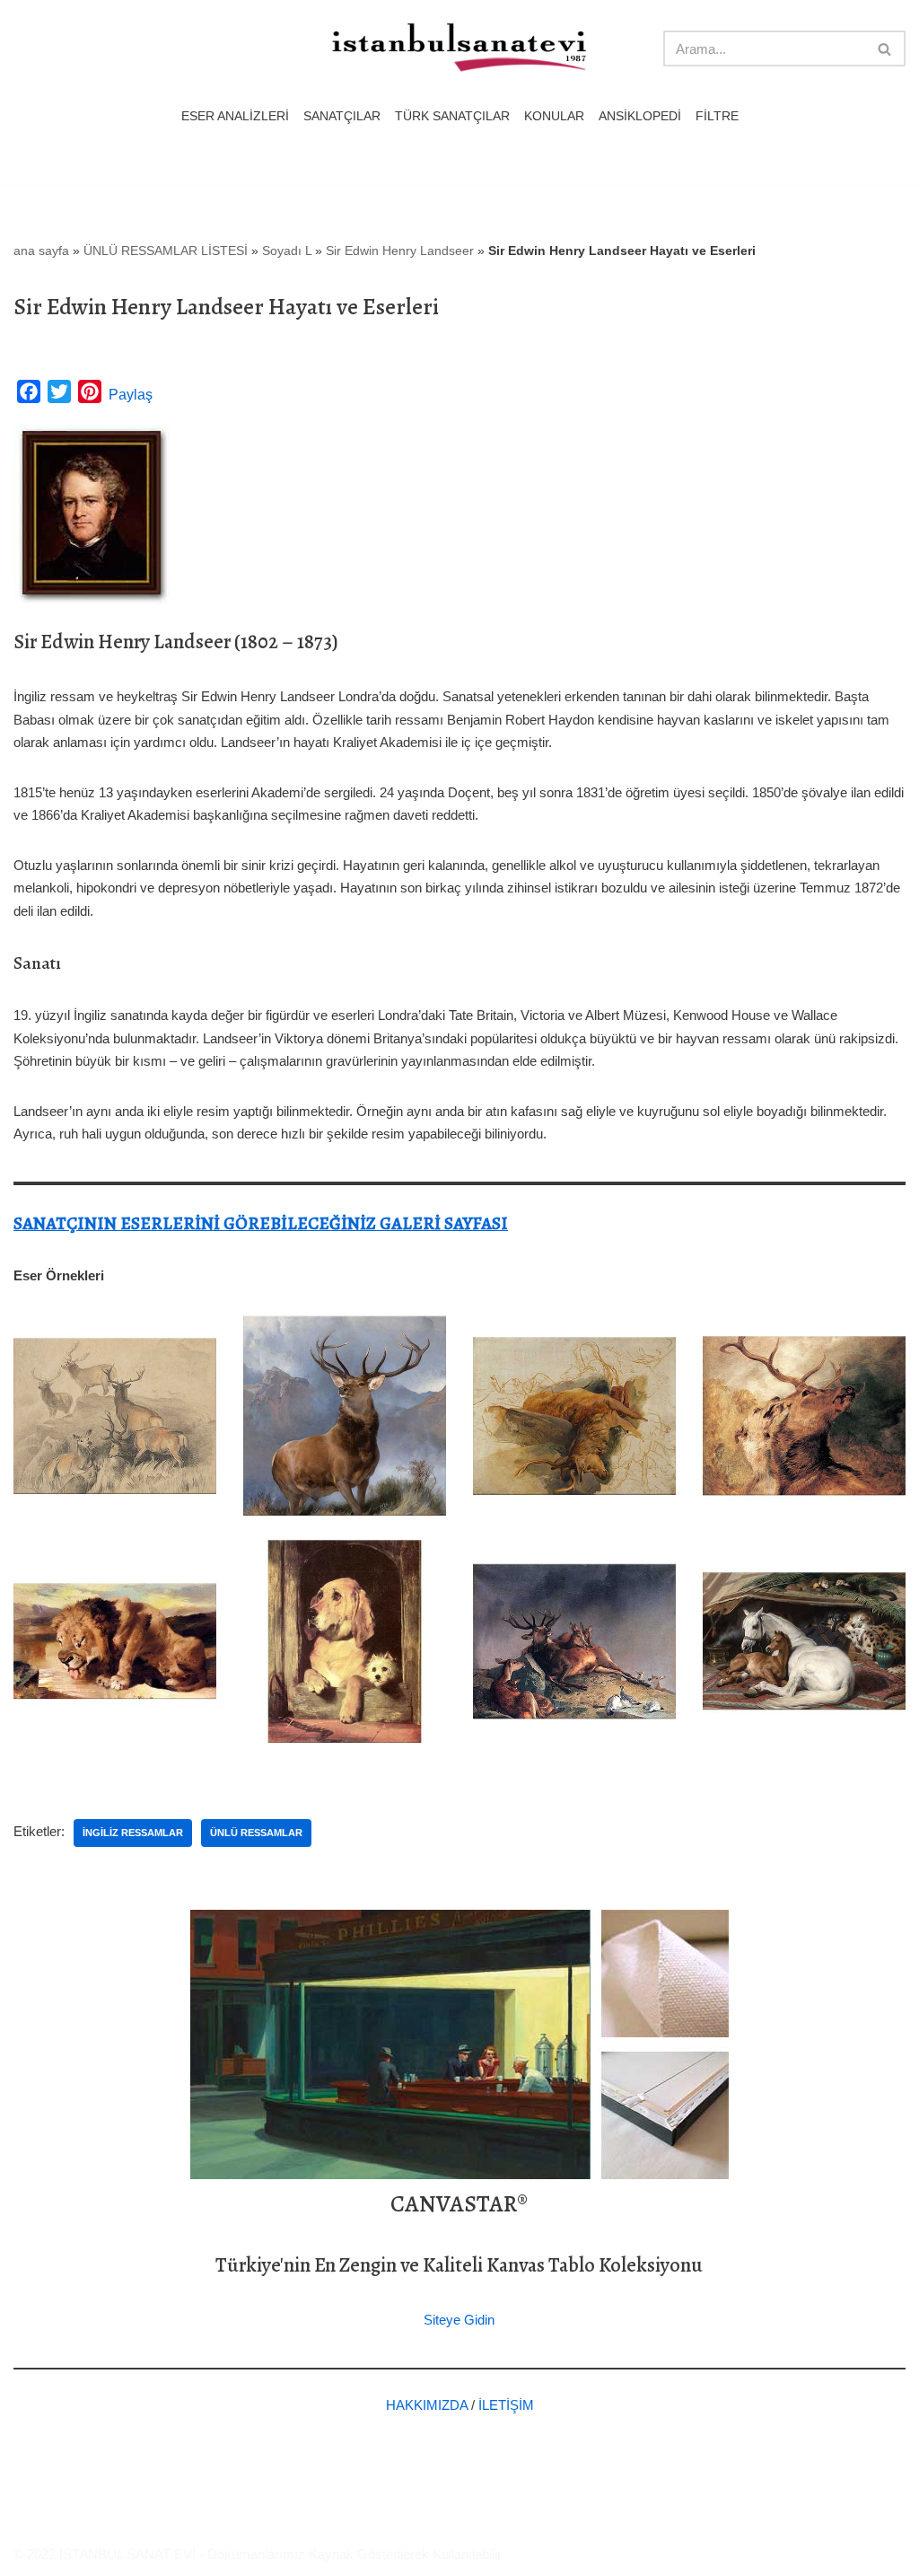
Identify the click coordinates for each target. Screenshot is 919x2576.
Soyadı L (287, 251)
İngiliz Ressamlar (133, 1833)
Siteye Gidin (459, 2320)
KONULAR (554, 116)
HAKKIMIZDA (427, 2405)
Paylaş (131, 395)
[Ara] (885, 48)
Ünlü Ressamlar (256, 1833)
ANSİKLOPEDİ (640, 116)
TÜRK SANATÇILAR (452, 116)
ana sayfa (41, 251)
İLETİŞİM (506, 2405)
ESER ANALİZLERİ (235, 116)
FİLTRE (717, 116)
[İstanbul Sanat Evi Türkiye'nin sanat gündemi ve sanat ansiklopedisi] (459, 49)
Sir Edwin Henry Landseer (400, 251)
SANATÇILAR (342, 116)
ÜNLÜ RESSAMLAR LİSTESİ (166, 251)
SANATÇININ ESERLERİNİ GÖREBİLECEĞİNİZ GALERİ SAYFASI (261, 1223)
